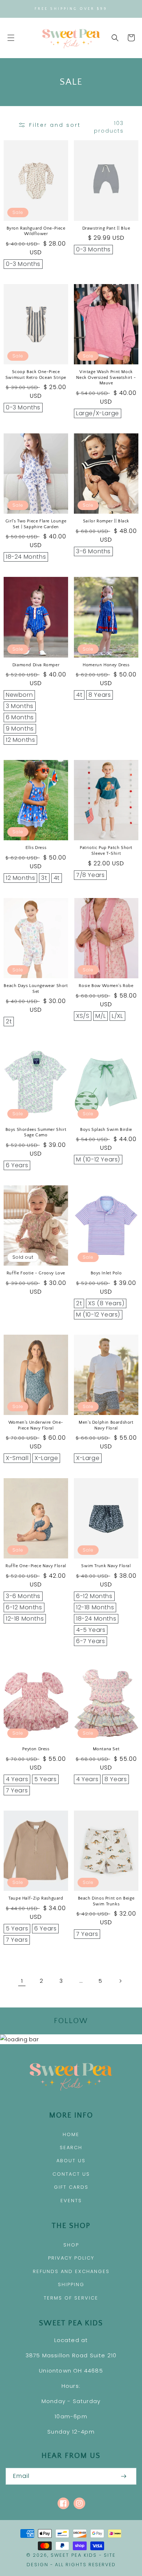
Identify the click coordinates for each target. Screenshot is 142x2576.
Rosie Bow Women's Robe (106, 986)
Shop (71, 2245)
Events (71, 2201)
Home (71, 2134)
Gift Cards (71, 2187)
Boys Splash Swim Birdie (106, 1130)
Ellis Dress (36, 848)
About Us (71, 2161)
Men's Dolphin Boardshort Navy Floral (106, 1425)
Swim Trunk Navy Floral (106, 1566)
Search (71, 2148)
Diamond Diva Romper (36, 665)
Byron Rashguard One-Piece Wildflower (36, 231)
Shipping (71, 2284)
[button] (11, 38)
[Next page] (120, 1981)
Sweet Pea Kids (74, 2555)
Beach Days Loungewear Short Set (36, 989)
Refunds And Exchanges (71, 2271)
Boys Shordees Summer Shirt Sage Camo (36, 1133)
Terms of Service (71, 2298)
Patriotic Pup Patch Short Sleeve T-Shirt (106, 851)
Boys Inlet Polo (106, 1273)
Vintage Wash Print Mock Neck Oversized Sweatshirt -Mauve (106, 377)
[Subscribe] (123, 2476)
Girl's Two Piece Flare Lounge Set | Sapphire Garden (36, 524)
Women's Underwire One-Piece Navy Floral (36, 1425)
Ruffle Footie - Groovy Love (36, 1273)
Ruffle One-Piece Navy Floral (36, 1566)
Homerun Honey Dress (106, 665)
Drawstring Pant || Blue (106, 228)
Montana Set (106, 1749)
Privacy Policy (71, 2258)
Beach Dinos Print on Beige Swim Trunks (106, 1901)
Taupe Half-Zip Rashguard (36, 1898)
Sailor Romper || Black (106, 521)
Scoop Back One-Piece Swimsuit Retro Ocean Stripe (36, 375)
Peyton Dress (36, 1749)
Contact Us (71, 2174)
